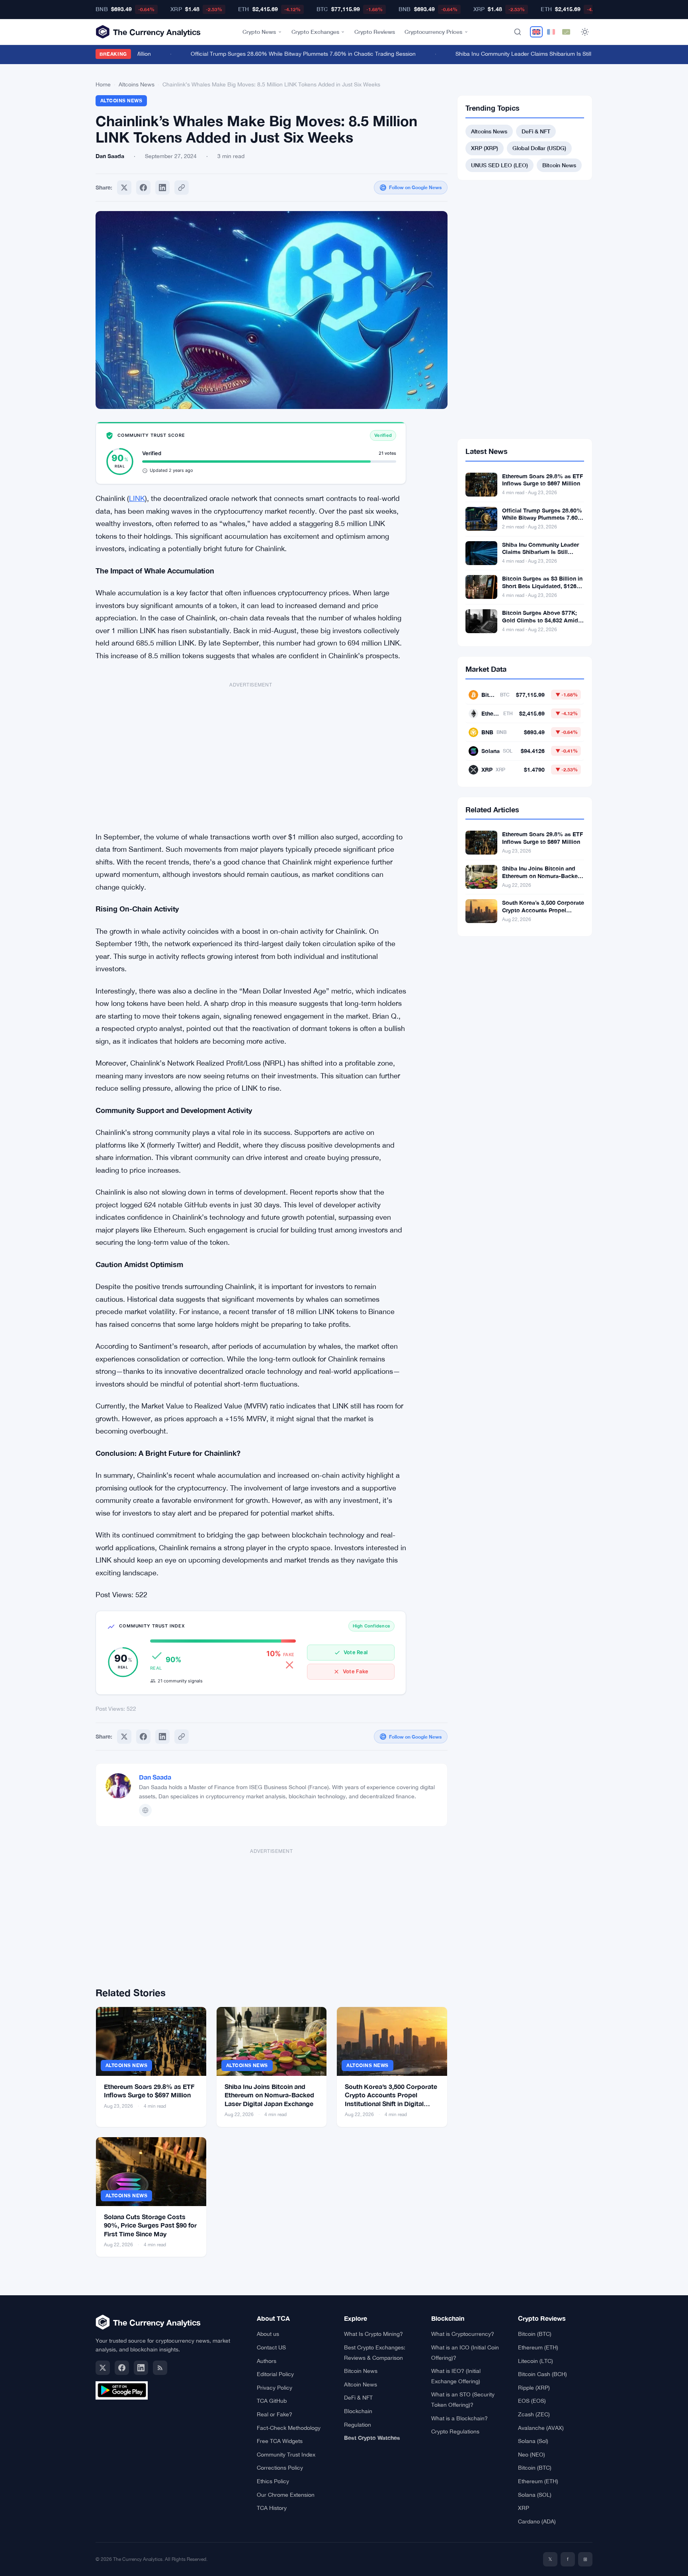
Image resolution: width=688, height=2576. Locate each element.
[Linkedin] (162, 188)
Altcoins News (137, 84)
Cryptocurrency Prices (433, 32)
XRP (524, 2508)
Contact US (271, 2347)
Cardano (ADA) (537, 2521)
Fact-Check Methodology (289, 2428)
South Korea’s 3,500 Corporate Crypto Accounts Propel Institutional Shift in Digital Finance (543, 914)
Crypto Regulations (455, 2431)
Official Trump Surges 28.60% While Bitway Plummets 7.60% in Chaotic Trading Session (281, 54)
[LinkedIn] (141, 2368)
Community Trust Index (286, 2455)
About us (268, 2334)
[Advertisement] (251, 753)
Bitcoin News (559, 165)
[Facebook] (143, 188)
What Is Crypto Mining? (373, 2334)
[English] (536, 32)
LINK (137, 498)
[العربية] (566, 32)
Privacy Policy (275, 2388)
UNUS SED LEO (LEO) (499, 165)
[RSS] (160, 2368)
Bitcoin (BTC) (535, 2334)
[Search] (518, 32)
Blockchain (358, 2411)
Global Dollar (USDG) (539, 148)
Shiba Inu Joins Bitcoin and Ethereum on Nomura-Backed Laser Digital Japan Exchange (269, 2095)
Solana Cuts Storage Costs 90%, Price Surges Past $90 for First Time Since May (150, 2225)
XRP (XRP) (485, 148)
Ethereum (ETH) (538, 2347)
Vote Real (356, 1652)
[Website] (145, 1810)
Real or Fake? (275, 2414)
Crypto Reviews (375, 32)
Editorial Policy (275, 2374)
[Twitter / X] (103, 2368)
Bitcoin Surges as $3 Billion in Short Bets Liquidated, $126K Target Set (542, 586)
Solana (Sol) (533, 2441)
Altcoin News (361, 2384)
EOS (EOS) (532, 2401)
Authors (267, 2361)
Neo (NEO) (532, 2455)
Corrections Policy (280, 2468)
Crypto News (259, 32)
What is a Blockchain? (459, 2418)
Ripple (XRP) (534, 2388)
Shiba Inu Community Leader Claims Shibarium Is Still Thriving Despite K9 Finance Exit (543, 54)
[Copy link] (182, 188)
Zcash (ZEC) (534, 2414)
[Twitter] (124, 188)
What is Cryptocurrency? (463, 2334)
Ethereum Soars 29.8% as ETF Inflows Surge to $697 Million (542, 480)
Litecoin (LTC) (536, 2361)
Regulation (358, 2425)
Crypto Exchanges (315, 32)
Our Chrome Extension (286, 2495)
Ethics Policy (273, 2481)
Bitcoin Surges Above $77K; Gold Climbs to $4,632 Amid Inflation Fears (540, 620)
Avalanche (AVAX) (541, 2428)
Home (103, 84)
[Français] (551, 32)
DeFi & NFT (536, 131)
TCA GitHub (272, 2401)
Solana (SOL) (535, 2495)
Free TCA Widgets (280, 2441)
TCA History (272, 2508)
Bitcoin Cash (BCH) (542, 2374)
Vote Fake (356, 1671)
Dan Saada (155, 1777)
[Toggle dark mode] (585, 32)
